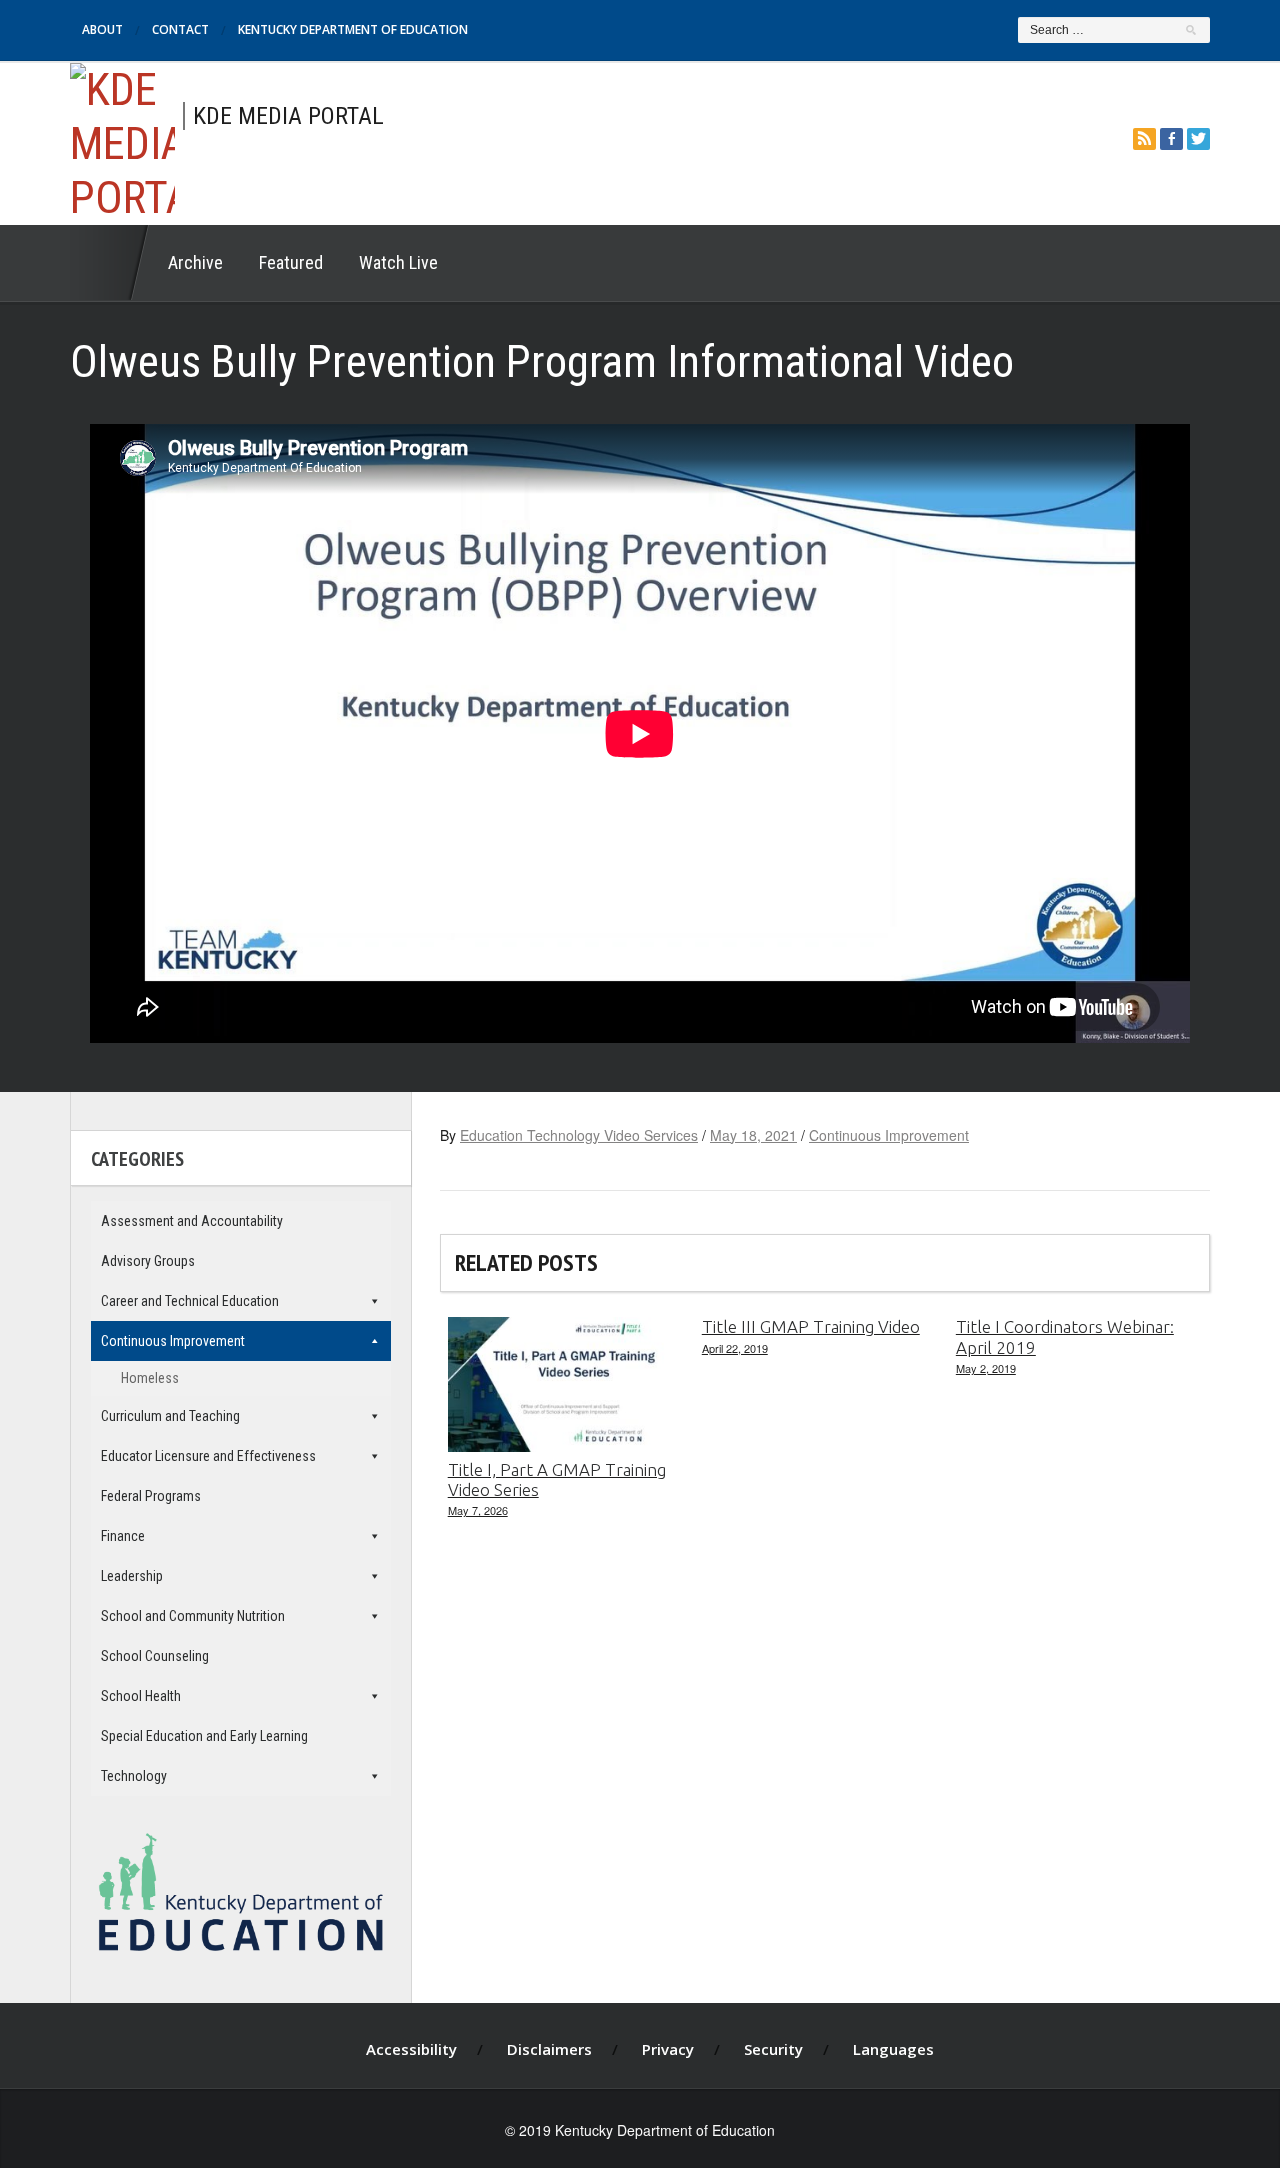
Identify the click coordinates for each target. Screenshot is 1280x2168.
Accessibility (411, 2049)
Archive (195, 262)
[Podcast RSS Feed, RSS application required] (1144, 138)
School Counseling (155, 1656)
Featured (291, 262)
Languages (893, 2049)
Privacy (668, 2049)
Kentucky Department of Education (353, 29)
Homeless (150, 1378)
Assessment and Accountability (192, 1221)
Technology (134, 1776)
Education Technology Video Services (579, 1135)
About (102, 29)
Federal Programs (151, 1496)
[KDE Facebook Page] (1171, 138)
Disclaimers (549, 2049)
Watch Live (398, 262)
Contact (180, 29)
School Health (141, 1696)
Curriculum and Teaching (170, 1416)
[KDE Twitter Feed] (1198, 138)
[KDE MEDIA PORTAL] (122, 140)
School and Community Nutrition (193, 1616)
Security (773, 2049)
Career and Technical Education (190, 1301)
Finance (123, 1536)
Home (110, 263)
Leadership (132, 1576)
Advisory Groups (148, 1261)
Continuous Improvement (889, 1135)
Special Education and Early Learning (204, 1736)
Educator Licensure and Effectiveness (208, 1456)
